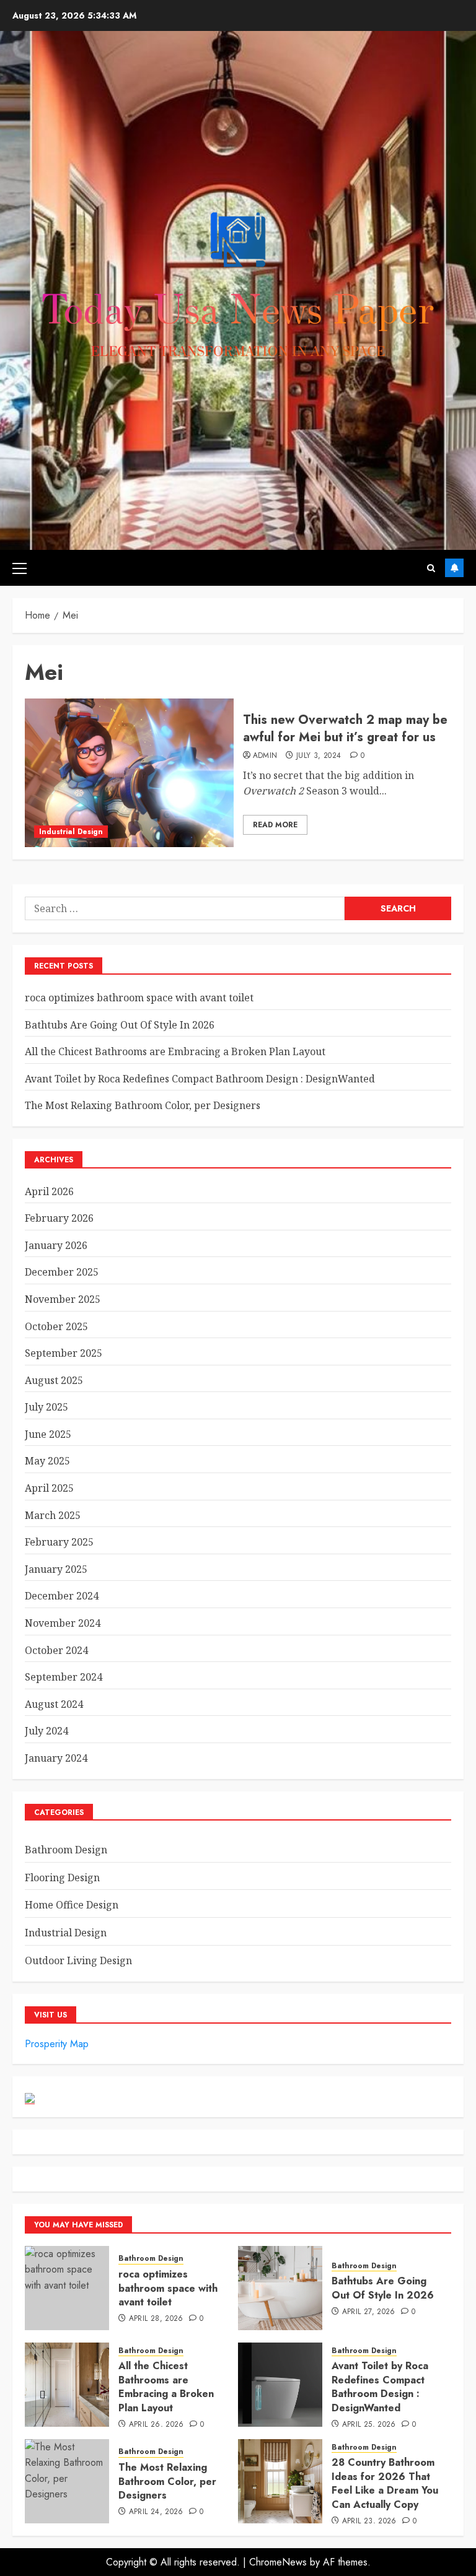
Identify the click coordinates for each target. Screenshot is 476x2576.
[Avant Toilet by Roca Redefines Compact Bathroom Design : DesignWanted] (280, 2385)
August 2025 (54, 1380)
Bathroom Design (66, 1850)
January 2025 (56, 1569)
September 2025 (64, 1353)
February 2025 (59, 1542)
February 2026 (59, 1218)
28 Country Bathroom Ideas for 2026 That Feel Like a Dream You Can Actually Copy (385, 2483)
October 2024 (56, 1650)
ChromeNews (278, 2562)
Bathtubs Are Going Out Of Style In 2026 (120, 1025)
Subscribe (454, 568)
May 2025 (47, 1461)
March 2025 (53, 1515)
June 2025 (48, 1434)
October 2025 (56, 1326)
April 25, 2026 (369, 2425)
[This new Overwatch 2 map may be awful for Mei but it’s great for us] (129, 773)
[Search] (431, 568)
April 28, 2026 (156, 2319)
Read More (275, 825)
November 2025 (63, 1299)
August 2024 (54, 1704)
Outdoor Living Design (78, 1960)
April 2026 (49, 1191)
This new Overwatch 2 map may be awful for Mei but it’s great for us (345, 729)
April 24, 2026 (156, 2512)
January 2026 (56, 1245)
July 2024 (46, 1731)
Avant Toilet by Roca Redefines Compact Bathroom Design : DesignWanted (200, 1079)
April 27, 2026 (369, 2312)
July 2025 (46, 1407)
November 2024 (63, 1623)
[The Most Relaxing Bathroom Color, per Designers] (67, 2481)
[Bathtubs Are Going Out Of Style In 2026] (280, 2288)
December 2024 (62, 1596)
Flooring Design (62, 1878)
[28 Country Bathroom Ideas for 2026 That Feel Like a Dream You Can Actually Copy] (280, 2481)
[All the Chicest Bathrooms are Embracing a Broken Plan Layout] (67, 2385)
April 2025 (49, 1488)
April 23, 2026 (369, 2522)
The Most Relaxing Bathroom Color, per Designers (143, 1105)
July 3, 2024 (319, 756)
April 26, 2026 (156, 2425)
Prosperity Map (57, 2044)
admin (265, 756)
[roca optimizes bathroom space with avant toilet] (67, 2288)
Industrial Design (71, 832)
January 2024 (56, 1758)
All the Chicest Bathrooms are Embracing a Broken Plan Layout (175, 1051)
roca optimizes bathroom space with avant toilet (139, 998)
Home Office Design (72, 1905)
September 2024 (64, 1677)
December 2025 (62, 1272)
